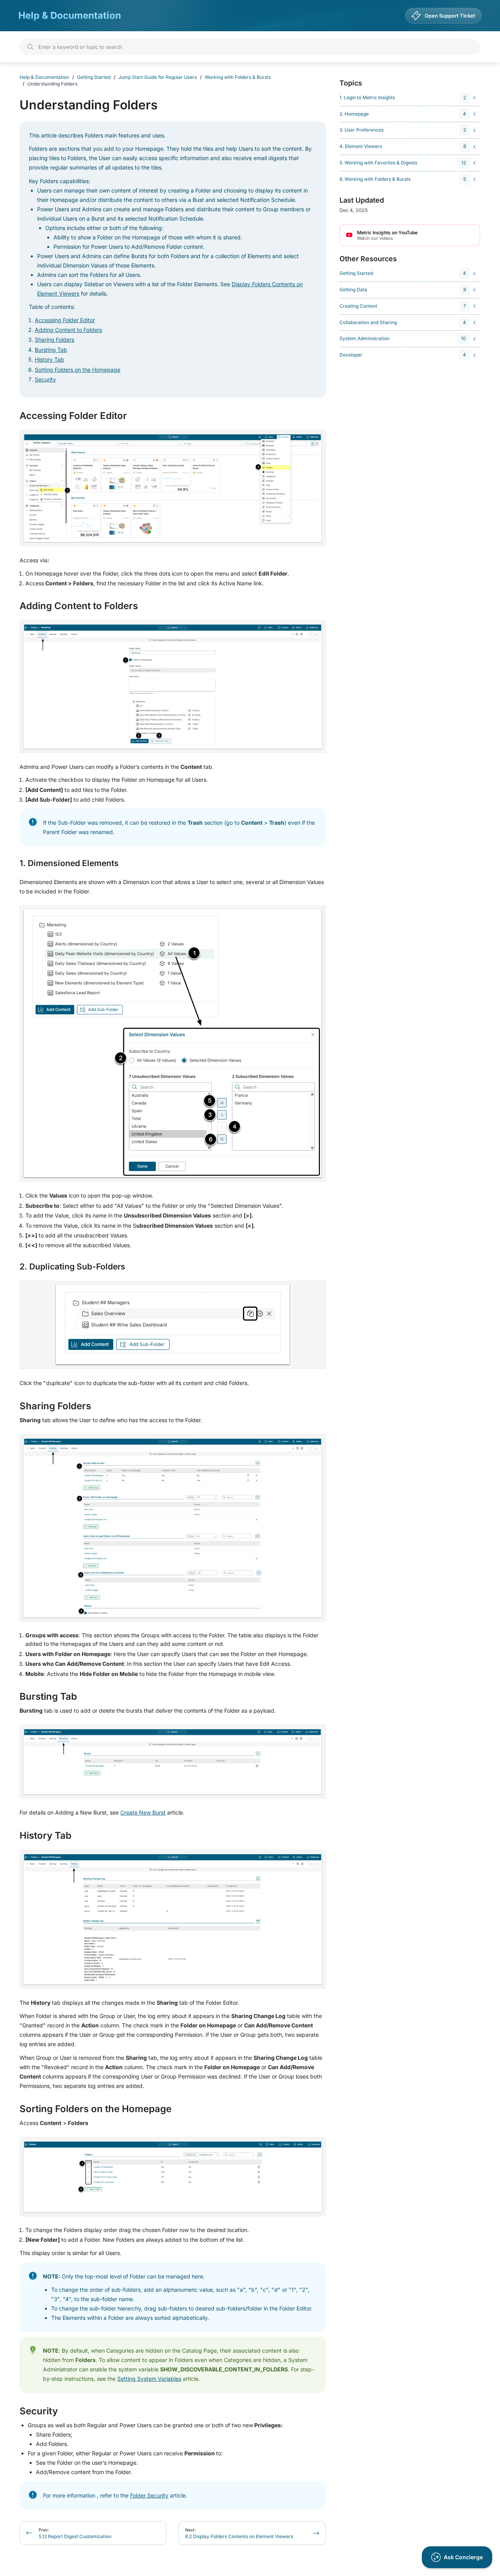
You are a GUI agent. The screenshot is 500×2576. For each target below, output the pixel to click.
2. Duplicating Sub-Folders (72, 1267)
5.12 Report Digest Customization (75, 2533)
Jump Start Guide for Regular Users (158, 77)
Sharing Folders (54, 340)
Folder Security (149, 2495)
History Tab (49, 359)
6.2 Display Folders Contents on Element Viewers (239, 2533)
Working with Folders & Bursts (238, 77)
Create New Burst (143, 1812)
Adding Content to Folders (68, 330)
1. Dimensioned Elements (69, 863)
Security (45, 379)
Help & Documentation (70, 15)
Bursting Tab (51, 350)
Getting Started (94, 77)
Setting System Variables (149, 2379)
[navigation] (409, 98)
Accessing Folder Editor (65, 320)
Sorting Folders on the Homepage (78, 370)
